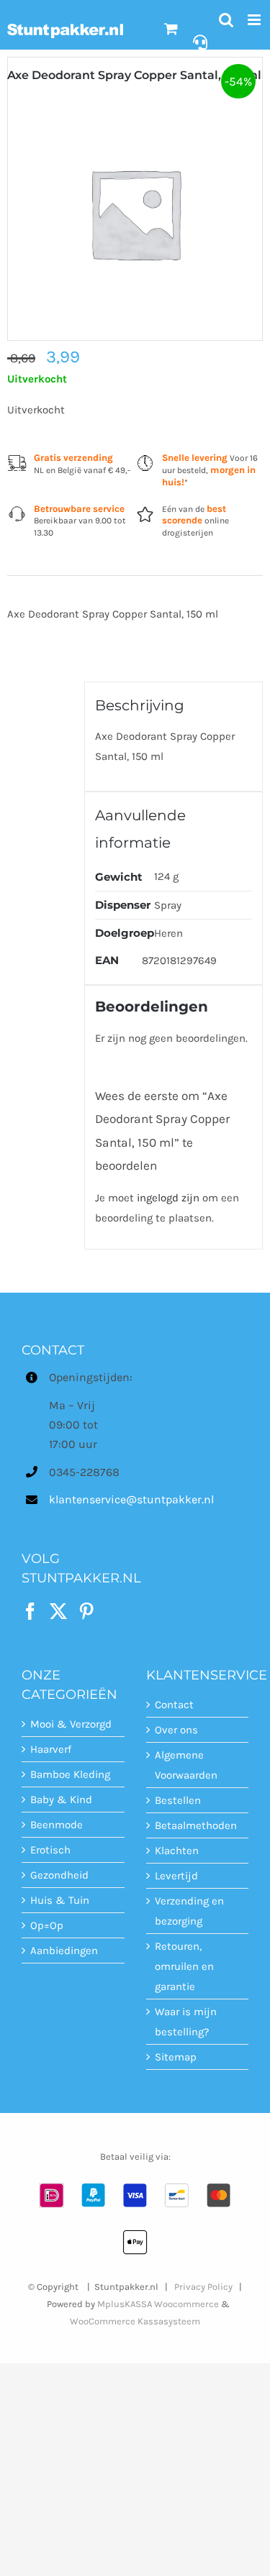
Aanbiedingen (64, 1951)
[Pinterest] (86, 1611)
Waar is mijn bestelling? (186, 2022)
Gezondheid (59, 1875)
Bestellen (178, 1800)
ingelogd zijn (168, 1198)
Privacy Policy (203, 2287)
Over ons (176, 1730)
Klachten (177, 1851)
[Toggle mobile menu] (255, 20)
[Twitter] (58, 1611)
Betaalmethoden (196, 1825)
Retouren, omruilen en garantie (184, 1966)
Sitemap (176, 2057)
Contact (174, 1705)
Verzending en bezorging (189, 1911)
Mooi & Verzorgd (71, 1724)
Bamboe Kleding (70, 1774)
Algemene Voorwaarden (186, 1765)
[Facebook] (30, 1611)
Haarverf (51, 1749)
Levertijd (176, 1876)
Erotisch (50, 1850)
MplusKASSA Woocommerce (158, 2304)
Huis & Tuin (60, 1900)
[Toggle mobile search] (226, 20)
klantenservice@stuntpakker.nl (86, 1499)
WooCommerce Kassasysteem (135, 2321)
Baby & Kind (61, 1800)
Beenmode (57, 1825)
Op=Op (47, 1925)
